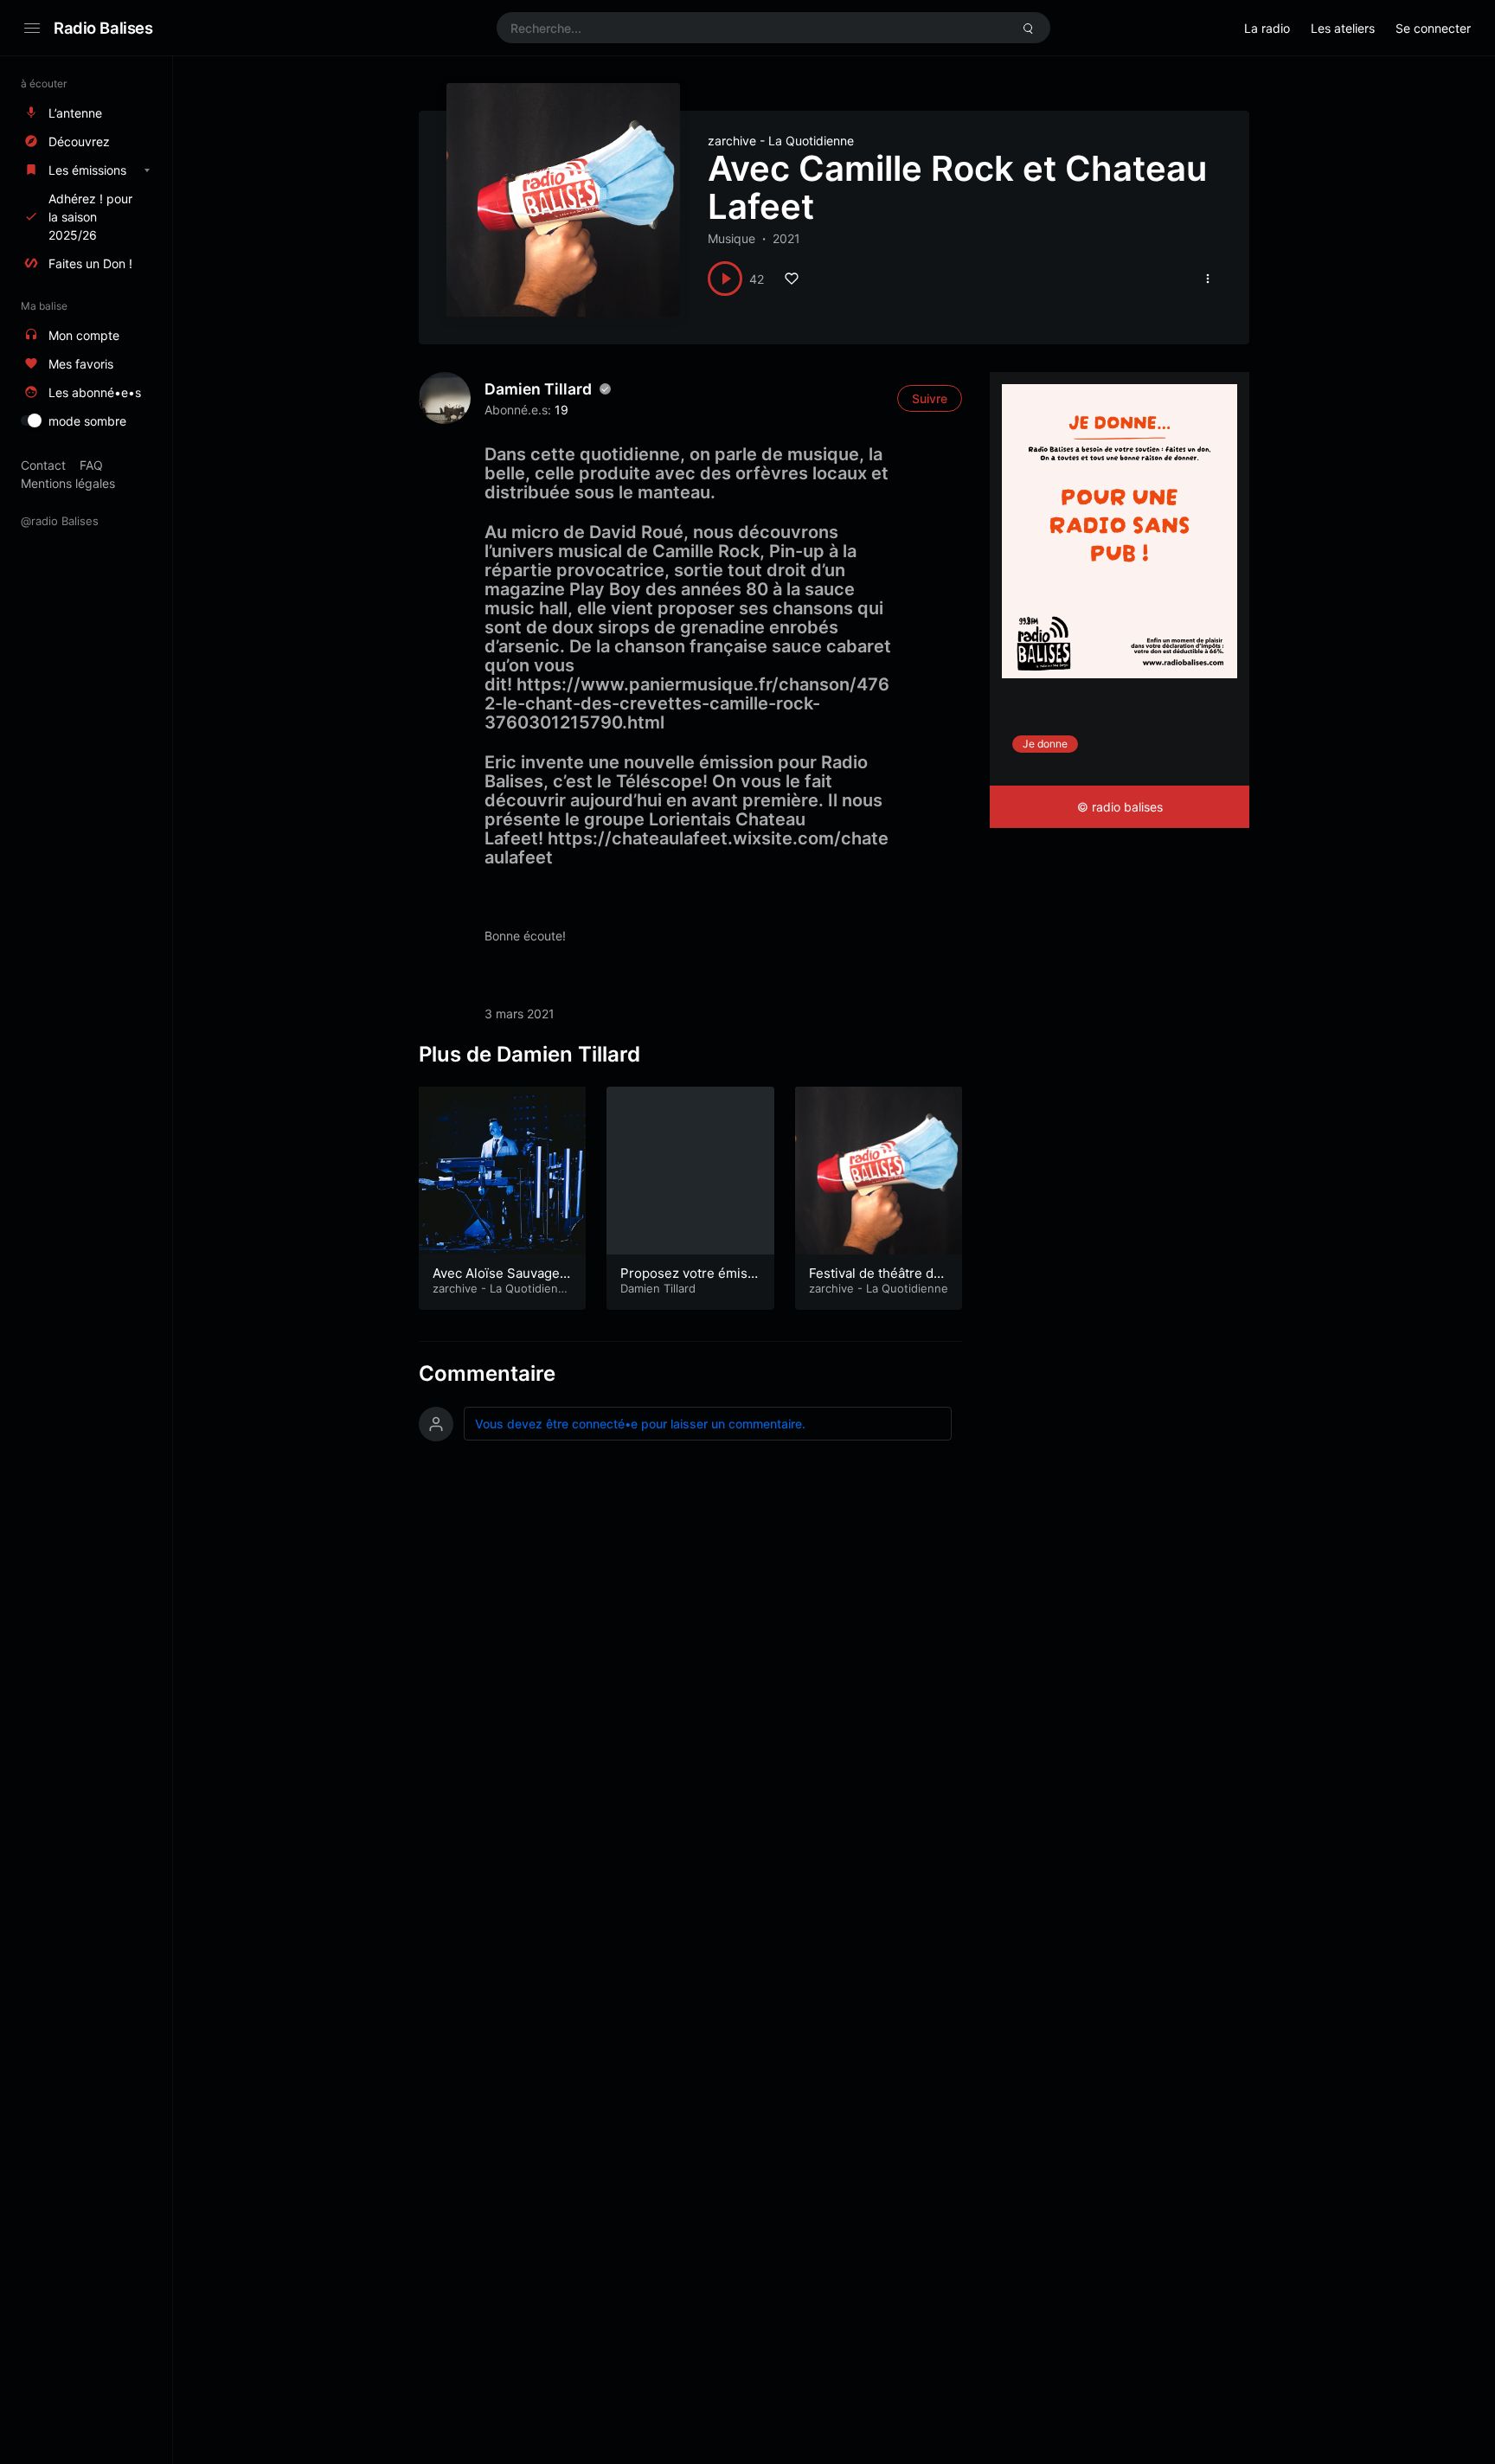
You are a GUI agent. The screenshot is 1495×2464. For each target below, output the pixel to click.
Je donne (1045, 744)
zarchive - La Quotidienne (781, 141)
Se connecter (1433, 28)
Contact (43, 465)
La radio (1267, 28)
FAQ (91, 465)
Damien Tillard (538, 389)
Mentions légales (68, 483)
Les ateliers (1343, 28)
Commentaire (487, 1373)
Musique (731, 238)
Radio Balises (103, 28)
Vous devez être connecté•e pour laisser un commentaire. (640, 1424)
